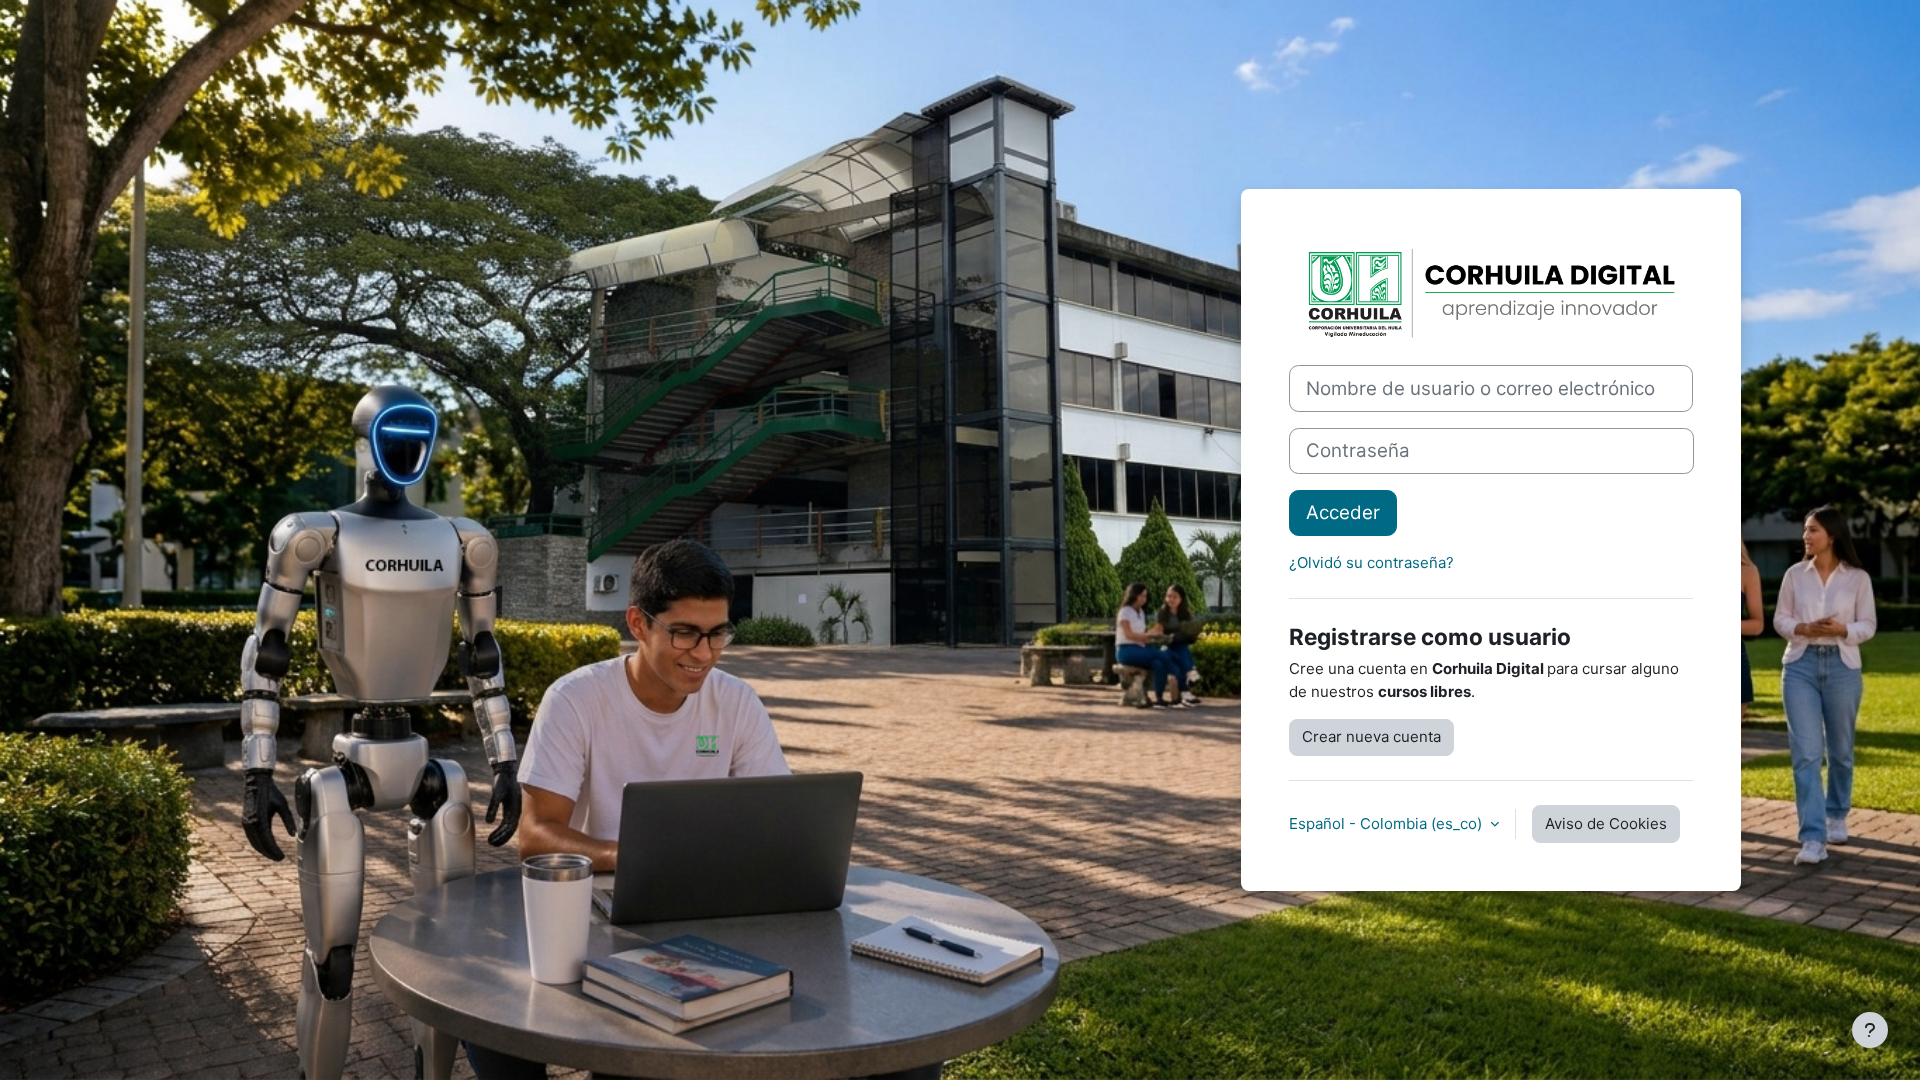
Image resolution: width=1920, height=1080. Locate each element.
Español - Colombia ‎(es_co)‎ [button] (1387, 823)
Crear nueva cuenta (1371, 736)
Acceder (1343, 512)
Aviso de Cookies (1606, 823)
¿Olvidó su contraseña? (1371, 562)
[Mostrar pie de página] (1870, 1030)
